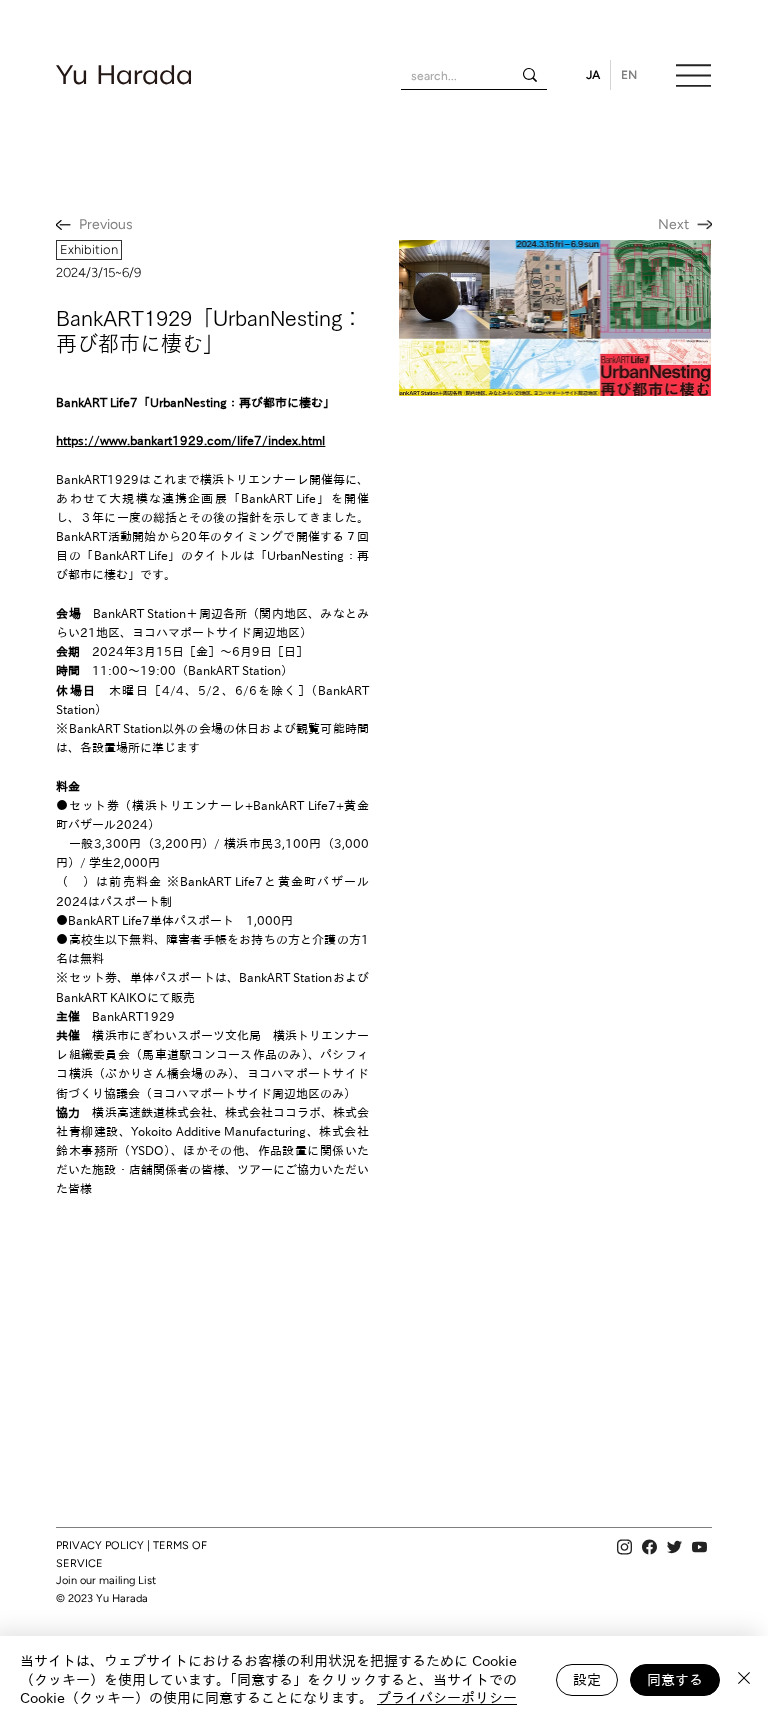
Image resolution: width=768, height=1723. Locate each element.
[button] (89, 250)
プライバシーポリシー (447, 1698)
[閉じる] (744, 1679)
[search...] (530, 74)
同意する (675, 1680)
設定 (587, 1680)
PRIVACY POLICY (100, 1545)
